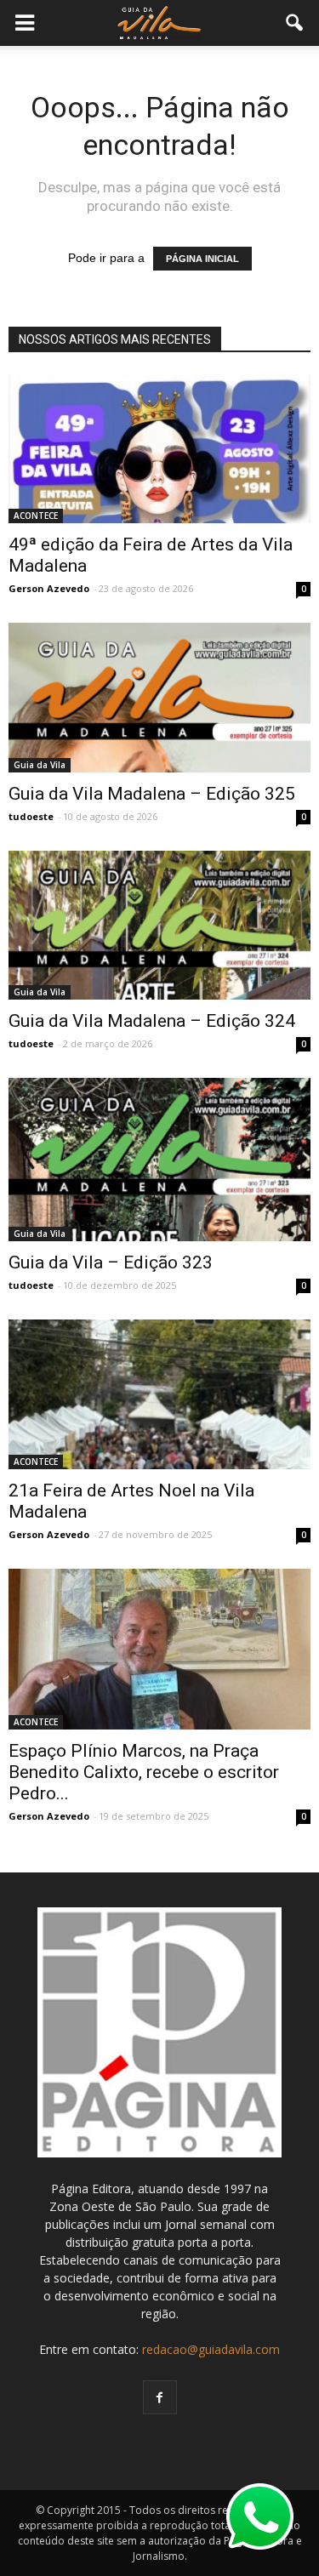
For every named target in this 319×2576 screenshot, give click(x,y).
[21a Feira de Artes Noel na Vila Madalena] (159, 1394)
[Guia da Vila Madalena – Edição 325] (159, 697)
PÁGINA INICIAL (202, 259)
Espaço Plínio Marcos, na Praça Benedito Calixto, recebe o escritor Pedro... (144, 1772)
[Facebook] (160, 2397)
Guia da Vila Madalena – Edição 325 (152, 794)
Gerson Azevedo (49, 588)
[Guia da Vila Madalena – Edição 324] (159, 925)
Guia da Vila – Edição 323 (111, 1262)
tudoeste (31, 816)
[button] (295, 23)
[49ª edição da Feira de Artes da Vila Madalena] (159, 449)
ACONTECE (36, 516)
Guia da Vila (40, 765)
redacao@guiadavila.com (211, 2349)
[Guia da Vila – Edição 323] (159, 1160)
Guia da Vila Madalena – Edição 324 (152, 1021)
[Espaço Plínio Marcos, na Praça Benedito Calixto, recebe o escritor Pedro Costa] (159, 1649)
